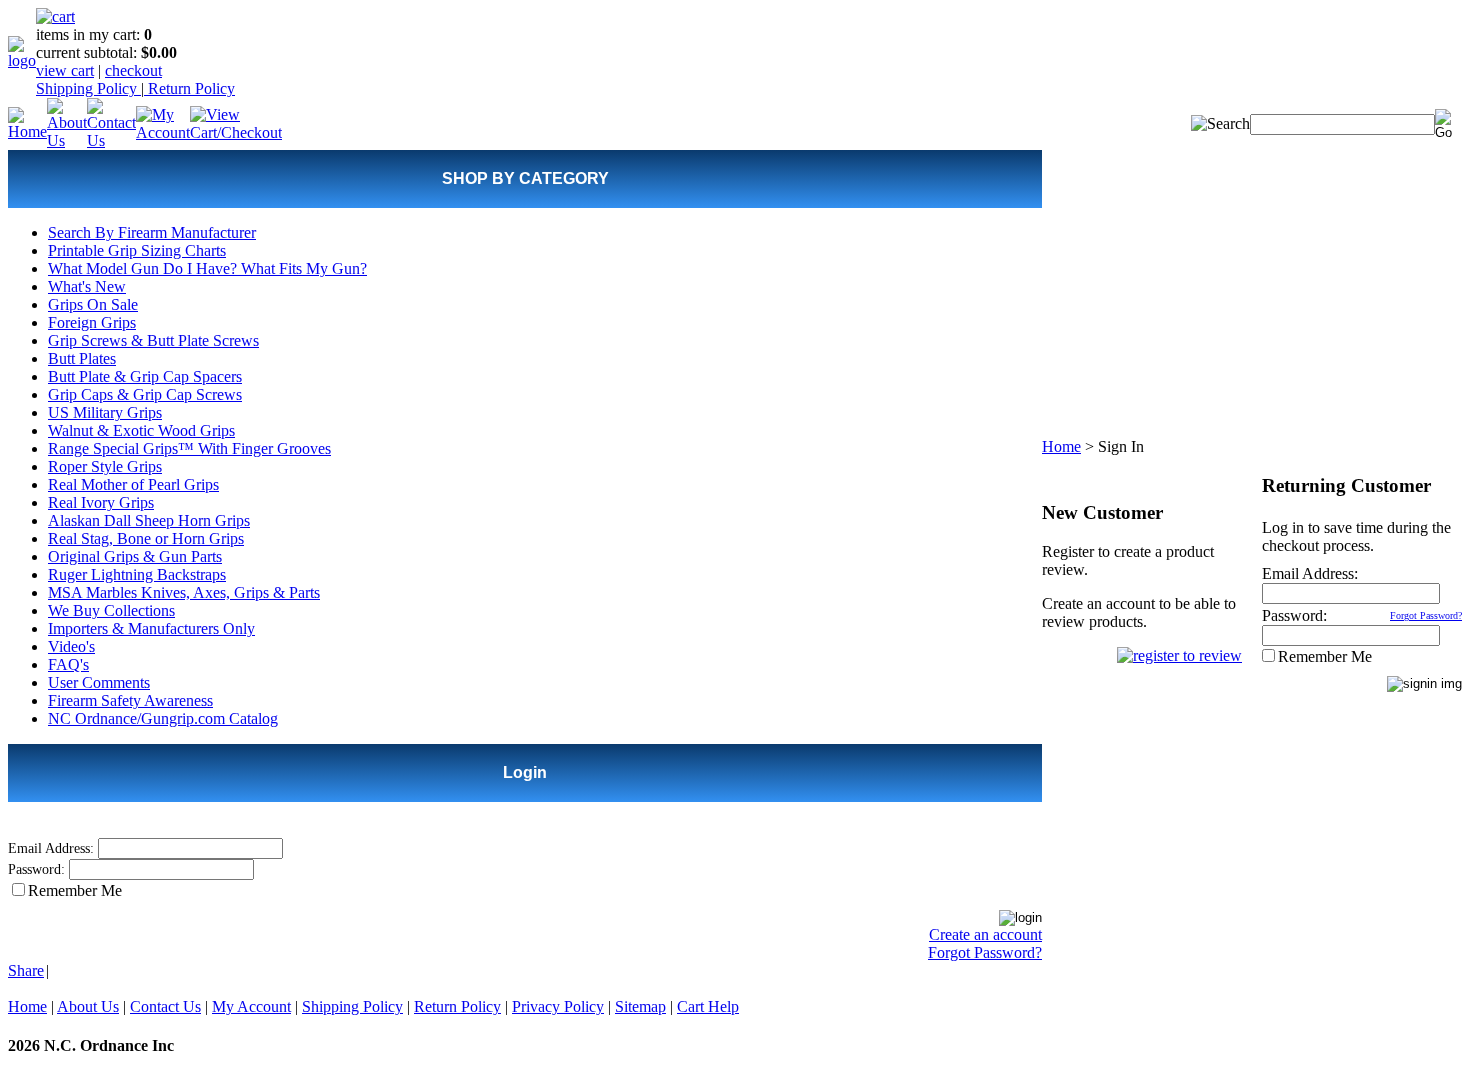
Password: (36, 869)
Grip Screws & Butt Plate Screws (153, 340)
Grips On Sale (93, 304)
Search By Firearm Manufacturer (152, 232)
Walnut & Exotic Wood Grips (141, 430)
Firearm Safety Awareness (130, 700)
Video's (71, 646)
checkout (133, 70)
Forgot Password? (985, 952)
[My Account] (163, 132)
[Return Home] (22, 60)
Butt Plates (82, 358)
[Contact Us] (111, 140)
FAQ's (68, 664)
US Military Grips (105, 412)
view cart (65, 70)
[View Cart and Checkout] (236, 132)
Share (26, 970)
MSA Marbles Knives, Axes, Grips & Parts (184, 592)
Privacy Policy (558, 1006)
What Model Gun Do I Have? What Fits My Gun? (207, 268)
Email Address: (51, 848)
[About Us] (67, 140)
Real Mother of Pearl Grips (133, 484)
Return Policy (189, 88)
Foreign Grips (92, 322)
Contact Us (165, 1006)
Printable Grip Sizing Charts (137, 250)
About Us (88, 1006)
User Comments (99, 682)
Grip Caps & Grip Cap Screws (145, 394)
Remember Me (75, 890)
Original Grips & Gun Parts (135, 556)
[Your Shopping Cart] (55, 16)
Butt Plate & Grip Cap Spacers (145, 376)
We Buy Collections (111, 610)
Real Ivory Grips (101, 502)
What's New (87, 286)
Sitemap (640, 1006)
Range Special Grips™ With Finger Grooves (189, 448)
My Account (251, 1006)
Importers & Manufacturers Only (151, 628)
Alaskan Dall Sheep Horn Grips (149, 520)
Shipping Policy (88, 88)
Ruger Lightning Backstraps (137, 574)
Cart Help (708, 1006)
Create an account (985, 934)
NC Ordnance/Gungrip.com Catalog (163, 718)
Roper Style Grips (105, 466)
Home (1061, 446)
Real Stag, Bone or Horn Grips (146, 538)
